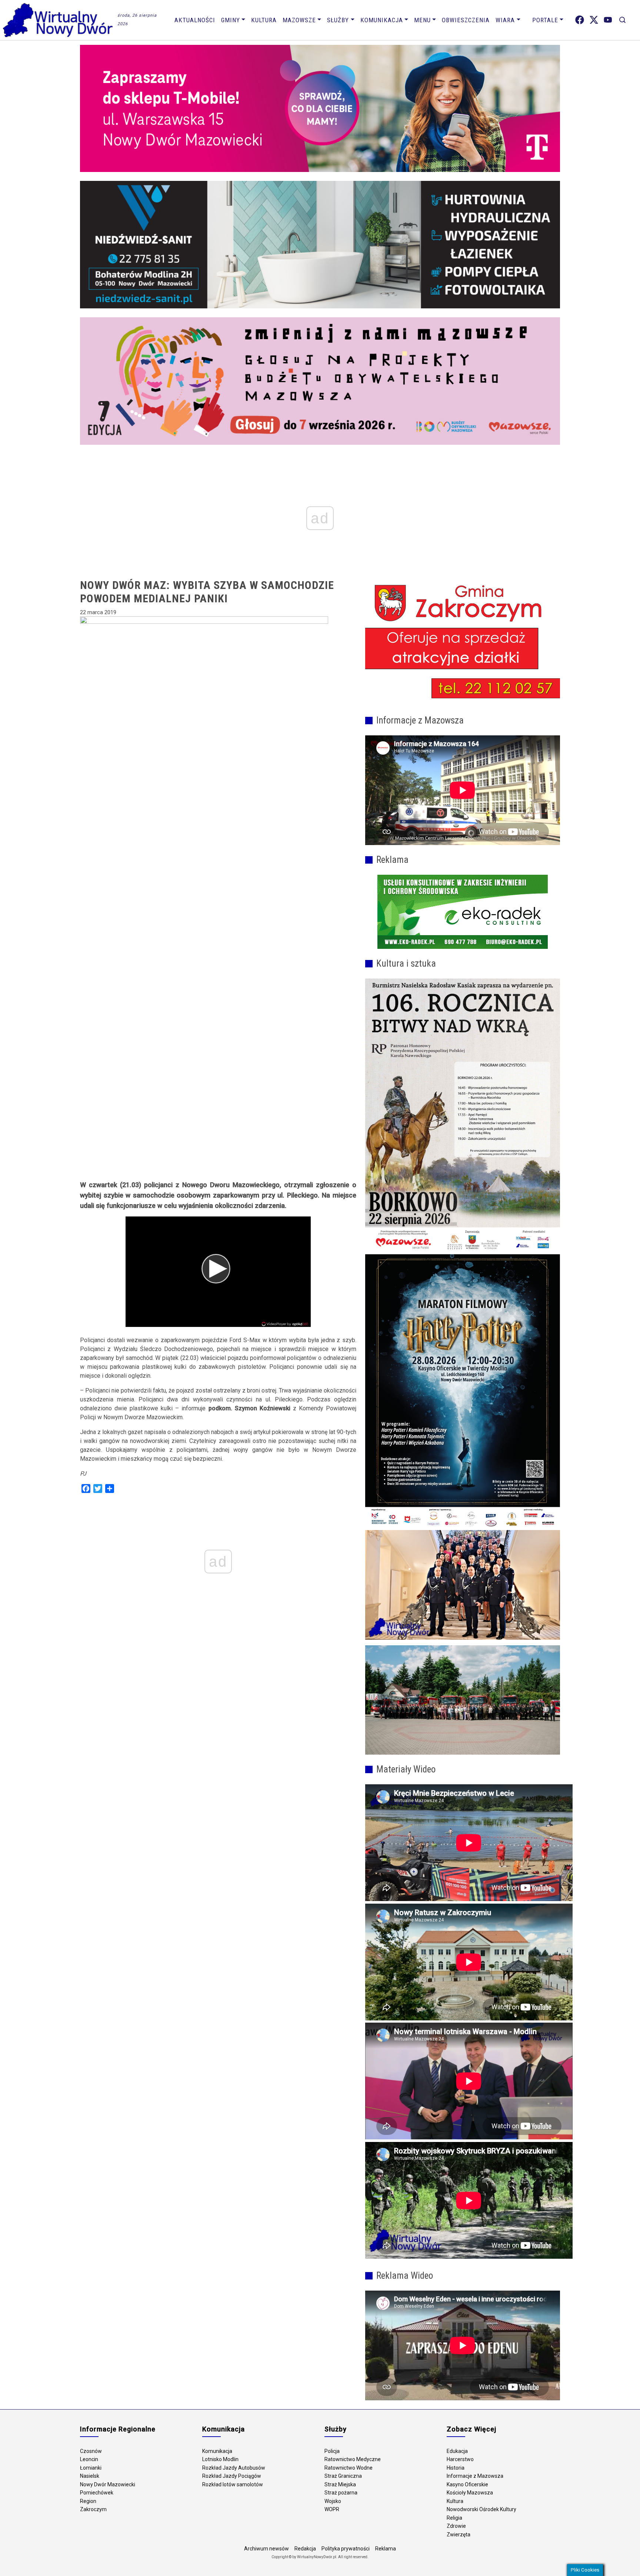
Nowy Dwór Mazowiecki (108, 2484)
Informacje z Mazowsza (475, 2476)
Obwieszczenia (466, 20)
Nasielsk (90, 2476)
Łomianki (91, 2468)
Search (622, 20)
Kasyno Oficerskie (467, 2484)
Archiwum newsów (266, 2549)
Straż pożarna (341, 2493)
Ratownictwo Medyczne (353, 2459)
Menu (422, 20)
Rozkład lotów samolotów (233, 2484)
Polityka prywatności (346, 2549)
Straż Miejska (340, 2484)
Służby (338, 20)
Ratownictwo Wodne (349, 2468)
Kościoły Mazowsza (470, 2493)
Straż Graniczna (343, 2476)
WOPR (332, 2509)
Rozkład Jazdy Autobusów (234, 2468)
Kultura (264, 20)
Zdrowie (456, 2526)
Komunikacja (382, 20)
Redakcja (305, 2549)
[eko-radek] (463, 912)
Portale (545, 20)
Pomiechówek (97, 2493)
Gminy (231, 20)
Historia (456, 2468)
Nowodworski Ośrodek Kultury (481, 2509)
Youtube (608, 20)
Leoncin (89, 2459)
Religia (454, 2518)
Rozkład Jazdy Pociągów (232, 2476)
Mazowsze (299, 20)
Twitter (594, 20)
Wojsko (333, 2501)
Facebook (580, 20)
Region (88, 2501)
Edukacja (457, 2451)
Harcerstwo (460, 2459)
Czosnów (91, 2451)
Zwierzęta (459, 2534)
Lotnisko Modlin (220, 2459)
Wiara (505, 20)
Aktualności (195, 20)
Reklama (386, 2549)
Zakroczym (93, 2509)
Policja (332, 2451)
